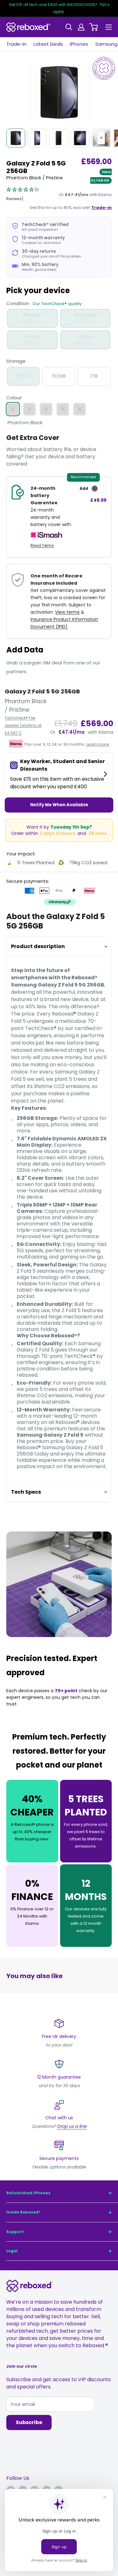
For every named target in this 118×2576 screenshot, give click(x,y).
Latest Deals (48, 44)
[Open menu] (109, 27)
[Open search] (69, 27)
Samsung (106, 44)
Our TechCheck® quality (57, 304)
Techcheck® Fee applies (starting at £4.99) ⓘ (23, 725)
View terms (67, 612)
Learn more (98, 744)
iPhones (79, 44)
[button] (30, 194)
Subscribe (29, 2422)
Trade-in (16, 44)
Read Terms (42, 545)
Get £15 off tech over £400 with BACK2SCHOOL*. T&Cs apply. (59, 8)
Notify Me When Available (59, 805)
